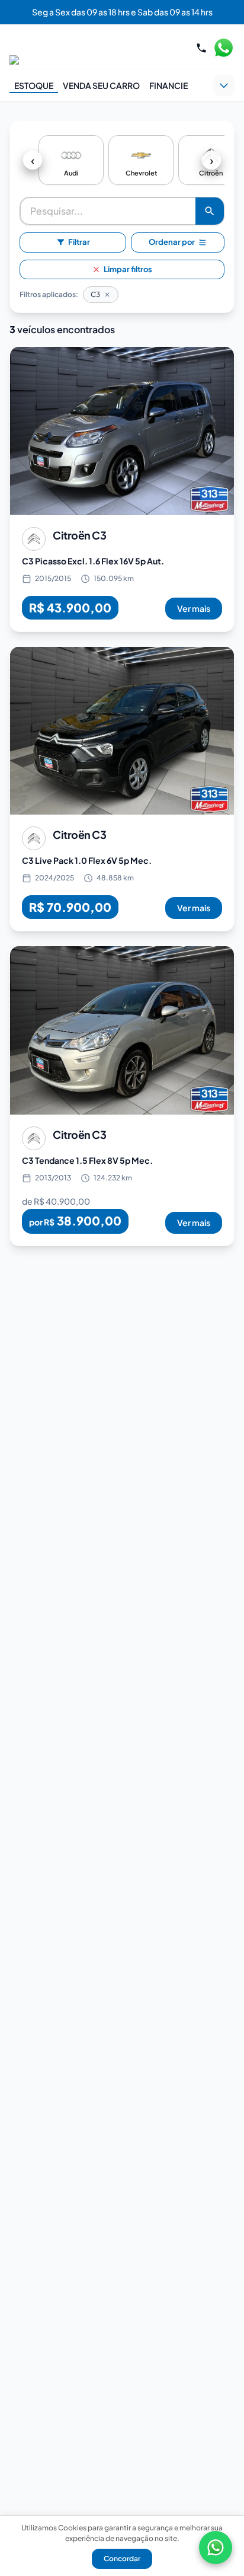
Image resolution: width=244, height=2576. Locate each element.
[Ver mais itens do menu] (224, 85)
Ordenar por (172, 242)
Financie (168, 85)
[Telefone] (201, 48)
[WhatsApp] (216, 2548)
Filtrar (79, 242)
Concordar (122, 2559)
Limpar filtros (128, 269)
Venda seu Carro (101, 85)
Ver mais (194, 608)
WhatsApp (223, 48)
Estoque (34, 85)
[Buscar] (210, 211)
